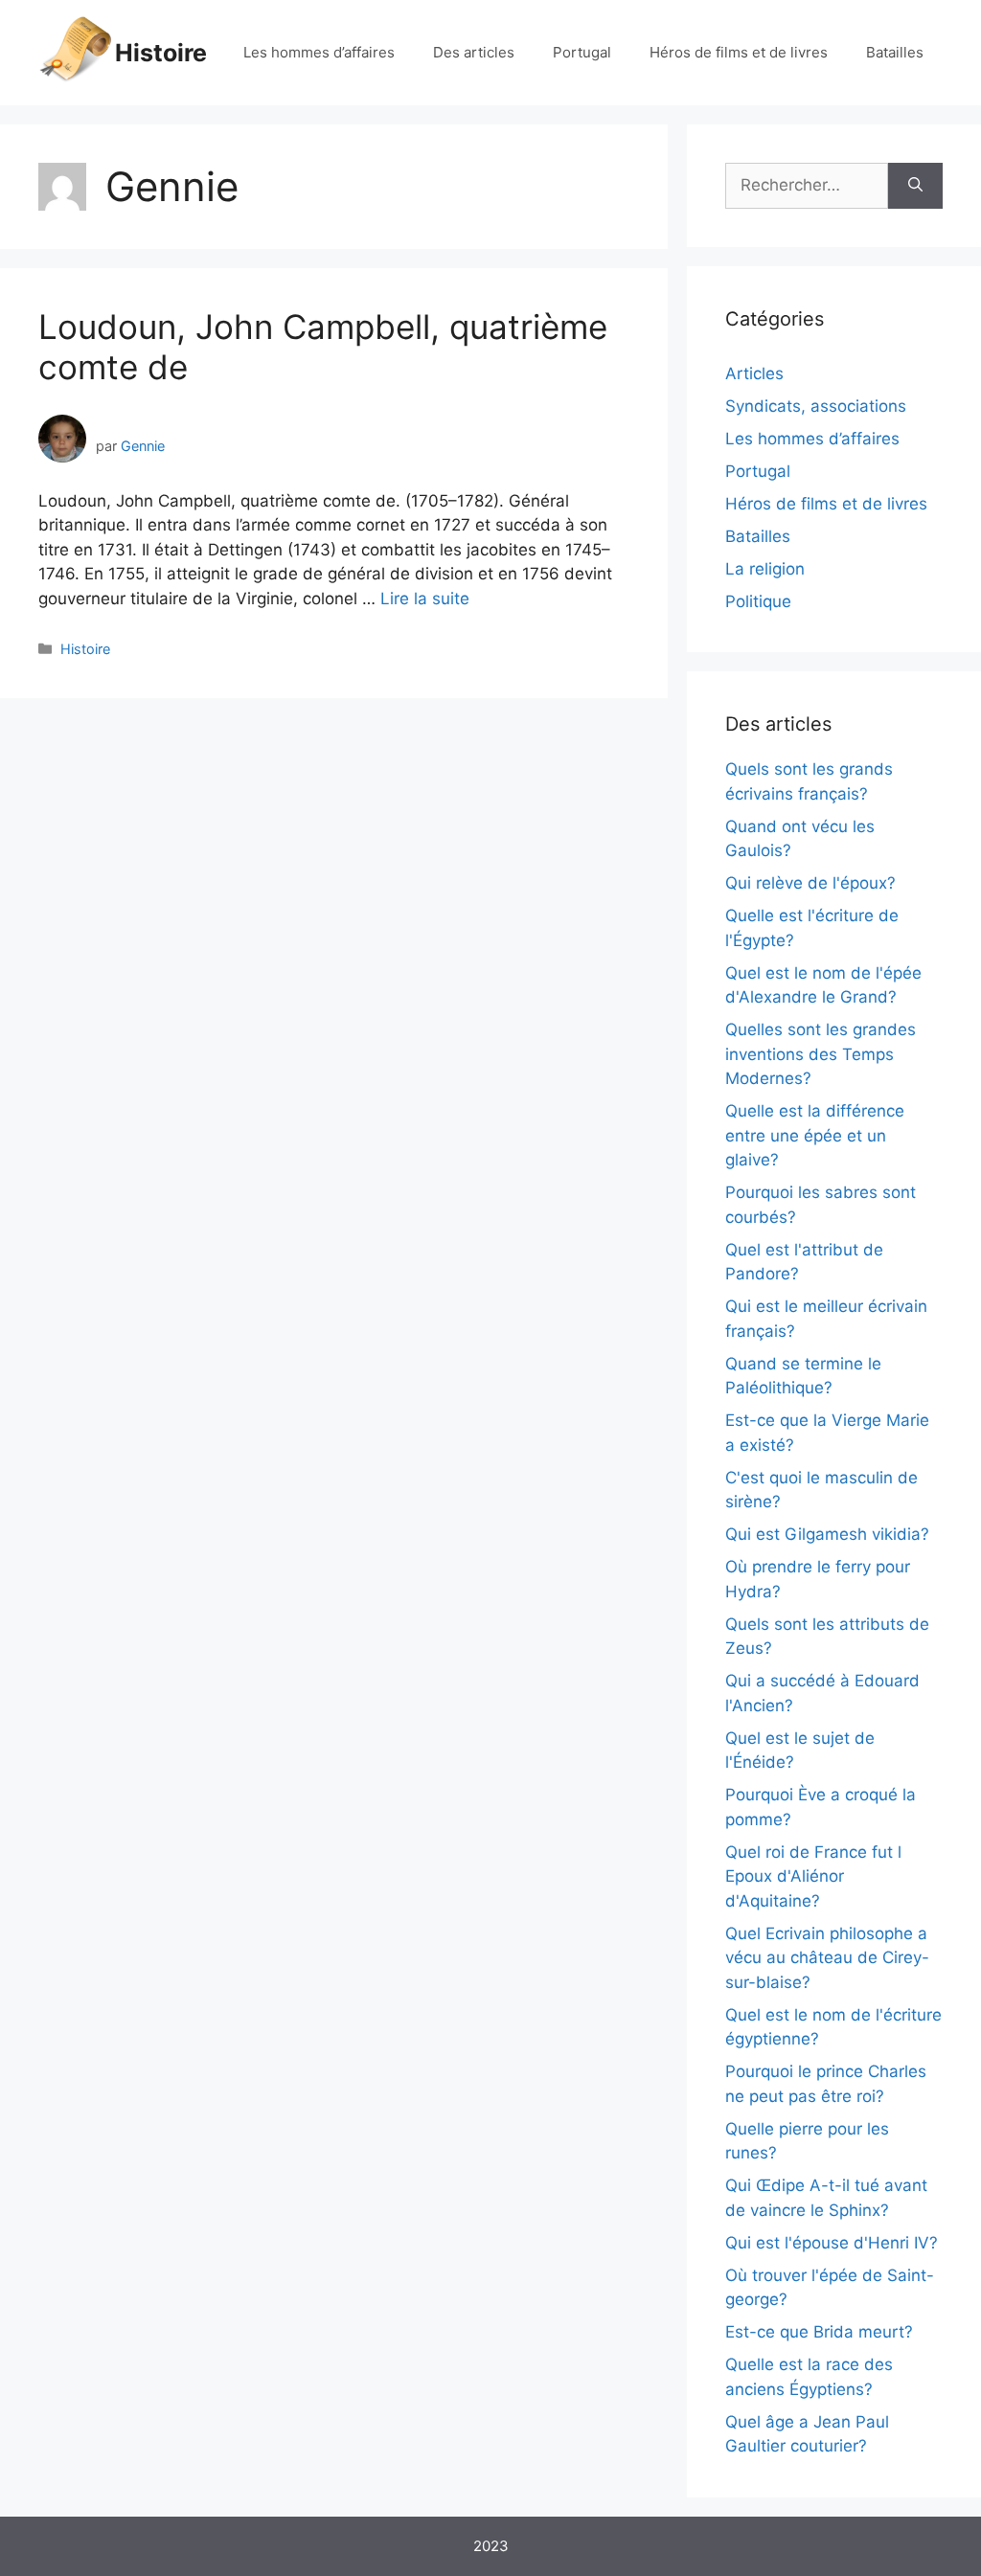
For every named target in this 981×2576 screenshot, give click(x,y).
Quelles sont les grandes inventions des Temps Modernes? (821, 1054)
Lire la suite (425, 599)
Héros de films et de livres (739, 52)
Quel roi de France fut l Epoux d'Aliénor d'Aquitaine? (813, 1876)
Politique (758, 601)
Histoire (161, 53)
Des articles (474, 52)
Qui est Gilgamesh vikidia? (827, 1534)
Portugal (582, 52)
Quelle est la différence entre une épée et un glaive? (815, 1135)
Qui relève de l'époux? (810, 883)
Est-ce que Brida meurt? (819, 2332)
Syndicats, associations (816, 406)
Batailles (895, 52)
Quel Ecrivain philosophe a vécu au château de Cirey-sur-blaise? (827, 1958)
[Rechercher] (915, 186)
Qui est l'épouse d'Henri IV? (832, 2243)
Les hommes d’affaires (319, 52)
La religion (765, 569)
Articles (754, 373)
